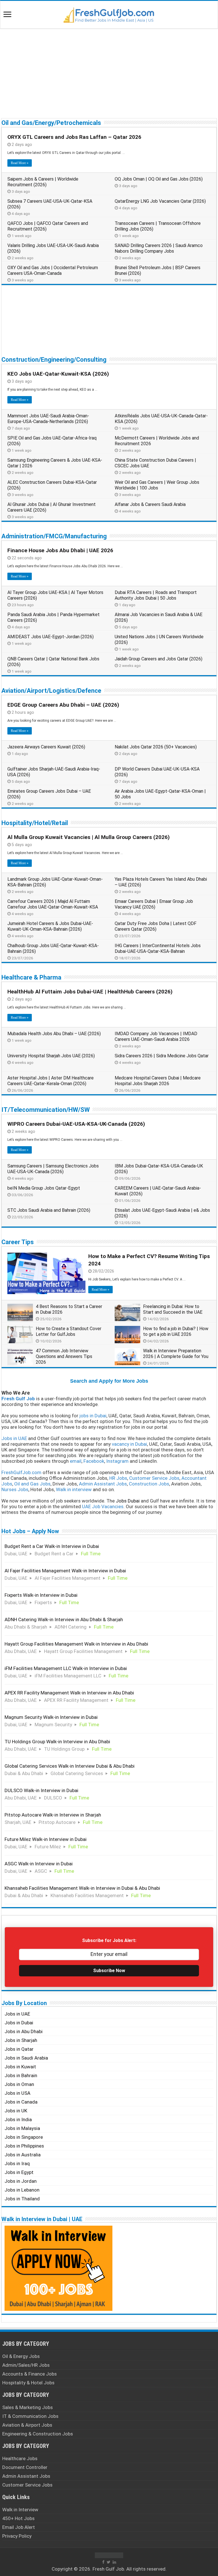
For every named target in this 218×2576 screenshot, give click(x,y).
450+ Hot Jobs (18, 2518)
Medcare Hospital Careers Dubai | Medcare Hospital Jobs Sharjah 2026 (158, 1081)
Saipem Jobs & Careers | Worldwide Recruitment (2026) (43, 182)
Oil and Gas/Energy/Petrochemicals (51, 123)
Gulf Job (115, 2569)
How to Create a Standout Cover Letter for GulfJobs (69, 1331)
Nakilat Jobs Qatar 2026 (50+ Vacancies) (156, 747)
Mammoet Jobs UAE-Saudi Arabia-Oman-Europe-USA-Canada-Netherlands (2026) (48, 419)
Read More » (20, 163)
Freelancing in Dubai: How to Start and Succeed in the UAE (173, 1309)
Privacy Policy (17, 2536)
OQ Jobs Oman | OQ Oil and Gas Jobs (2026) (159, 179)
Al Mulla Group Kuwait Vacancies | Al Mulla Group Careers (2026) (89, 837)
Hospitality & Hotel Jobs (28, 2383)
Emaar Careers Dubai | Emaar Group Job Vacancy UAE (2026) (154, 904)
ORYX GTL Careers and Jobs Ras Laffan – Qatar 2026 (74, 137)
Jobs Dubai (128, 1501)
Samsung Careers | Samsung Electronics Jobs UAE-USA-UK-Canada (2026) (53, 1169)
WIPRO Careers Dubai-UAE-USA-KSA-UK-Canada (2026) (76, 1124)
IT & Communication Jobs (30, 2416)
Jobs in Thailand (22, 2199)
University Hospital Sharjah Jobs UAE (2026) (51, 1056)
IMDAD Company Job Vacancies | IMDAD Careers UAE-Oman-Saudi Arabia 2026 (156, 1036)
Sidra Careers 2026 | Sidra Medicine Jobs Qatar (162, 1056)
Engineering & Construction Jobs (38, 2434)
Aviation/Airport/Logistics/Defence (51, 691)
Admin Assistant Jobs (26, 2476)
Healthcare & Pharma (31, 977)
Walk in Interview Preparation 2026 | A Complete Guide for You (176, 1354)
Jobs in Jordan (21, 2181)
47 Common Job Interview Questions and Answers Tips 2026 (64, 1356)
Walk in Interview (20, 2510)
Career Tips (18, 1242)
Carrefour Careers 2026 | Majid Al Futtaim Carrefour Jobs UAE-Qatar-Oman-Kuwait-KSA (53, 904)
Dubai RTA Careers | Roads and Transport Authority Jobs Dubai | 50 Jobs (156, 595)
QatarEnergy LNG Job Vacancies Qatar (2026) (160, 201)
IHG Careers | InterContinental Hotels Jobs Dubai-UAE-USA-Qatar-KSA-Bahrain (158, 948)
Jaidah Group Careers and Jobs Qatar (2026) (159, 659)
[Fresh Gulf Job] (109, 14)
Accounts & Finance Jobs (30, 2374)
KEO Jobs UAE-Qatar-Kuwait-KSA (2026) (58, 374)
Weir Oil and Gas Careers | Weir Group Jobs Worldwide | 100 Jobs (157, 485)
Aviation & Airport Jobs (27, 2425)
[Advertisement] (109, 73)
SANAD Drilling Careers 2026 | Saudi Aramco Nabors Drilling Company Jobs (159, 248)
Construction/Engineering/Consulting (54, 360)
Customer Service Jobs (27, 2485)
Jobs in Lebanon (22, 2190)
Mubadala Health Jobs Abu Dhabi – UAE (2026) (54, 1034)
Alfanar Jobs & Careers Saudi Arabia (150, 504)
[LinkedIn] (114, 2562)
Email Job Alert (19, 2527)
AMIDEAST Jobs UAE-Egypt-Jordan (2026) (51, 637)
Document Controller (25, 2467)
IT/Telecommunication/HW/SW (46, 1110)
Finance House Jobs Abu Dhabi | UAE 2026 (60, 550)
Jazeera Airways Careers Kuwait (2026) (46, 747)
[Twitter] (109, 2562)
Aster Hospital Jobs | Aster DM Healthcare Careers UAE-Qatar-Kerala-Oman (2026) (51, 1081)
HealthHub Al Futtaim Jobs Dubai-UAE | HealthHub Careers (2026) (90, 992)
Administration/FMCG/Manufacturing (54, 536)
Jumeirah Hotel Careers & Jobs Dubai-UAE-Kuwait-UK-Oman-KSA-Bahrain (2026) (50, 926)
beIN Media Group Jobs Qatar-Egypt (44, 1188)
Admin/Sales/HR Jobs (26, 2365)
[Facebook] (103, 2562)
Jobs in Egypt (19, 2172)
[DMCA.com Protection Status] (109, 2555)
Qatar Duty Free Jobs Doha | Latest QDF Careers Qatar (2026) (156, 926)
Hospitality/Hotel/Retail (35, 823)
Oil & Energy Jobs (21, 2356)
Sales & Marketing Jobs (28, 2407)
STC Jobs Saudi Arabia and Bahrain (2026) (49, 1210)
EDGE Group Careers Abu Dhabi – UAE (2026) (63, 705)
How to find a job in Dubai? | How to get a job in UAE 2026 (176, 1331)
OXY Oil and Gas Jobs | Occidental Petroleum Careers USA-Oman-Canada (53, 270)
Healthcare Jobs (20, 2458)
